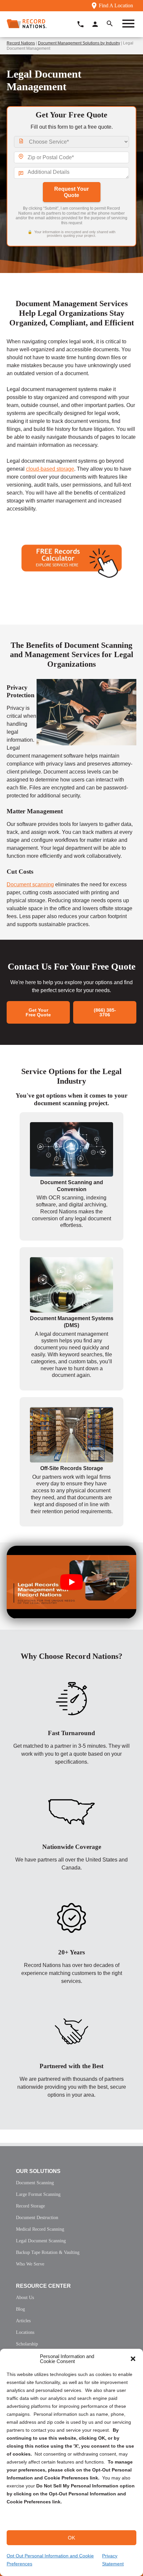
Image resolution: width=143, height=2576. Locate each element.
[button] (133, 2359)
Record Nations (21, 43)
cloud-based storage (50, 469)
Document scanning (30, 884)
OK (71, 2538)
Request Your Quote (71, 192)
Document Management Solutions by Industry (79, 43)
